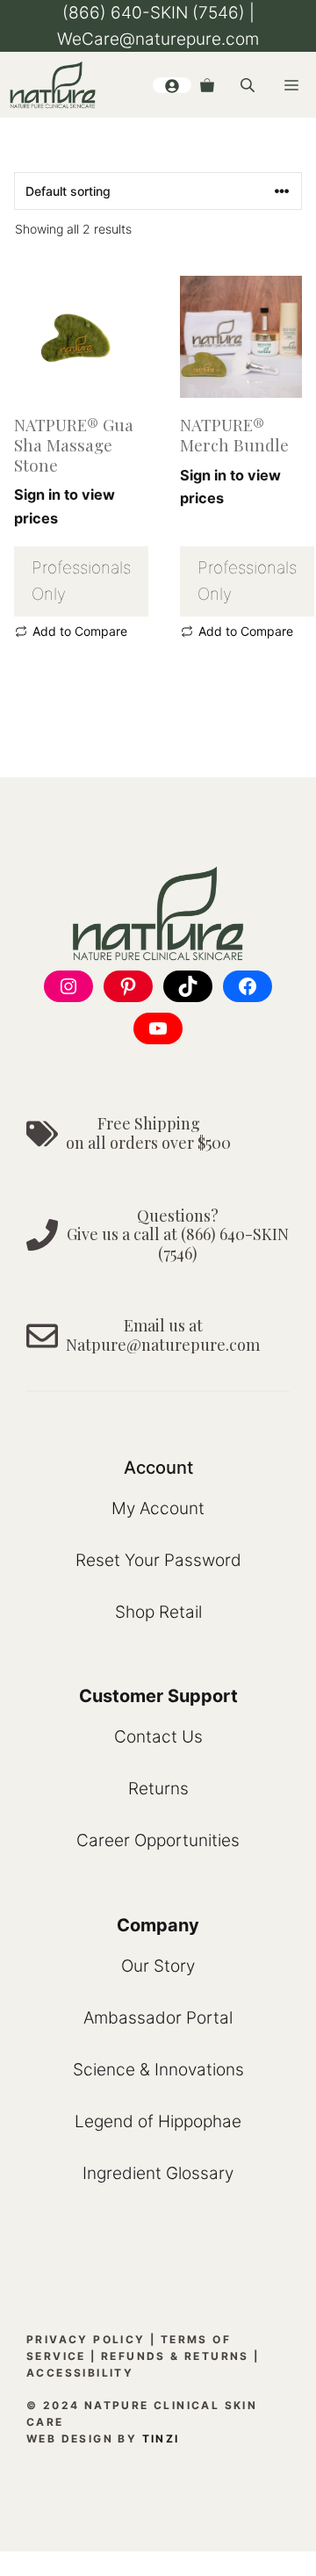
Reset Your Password (158, 1560)
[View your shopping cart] (207, 85)
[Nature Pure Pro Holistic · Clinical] (53, 85)
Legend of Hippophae (158, 2121)
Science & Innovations (158, 2070)
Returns (158, 1789)
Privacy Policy (86, 2339)
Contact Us (158, 1737)
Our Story (158, 1966)
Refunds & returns (175, 2356)
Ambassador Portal (158, 2018)
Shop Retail (158, 1612)
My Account (158, 1508)
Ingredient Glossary (158, 2173)
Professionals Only (81, 581)
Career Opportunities (158, 1840)
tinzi (161, 2439)
